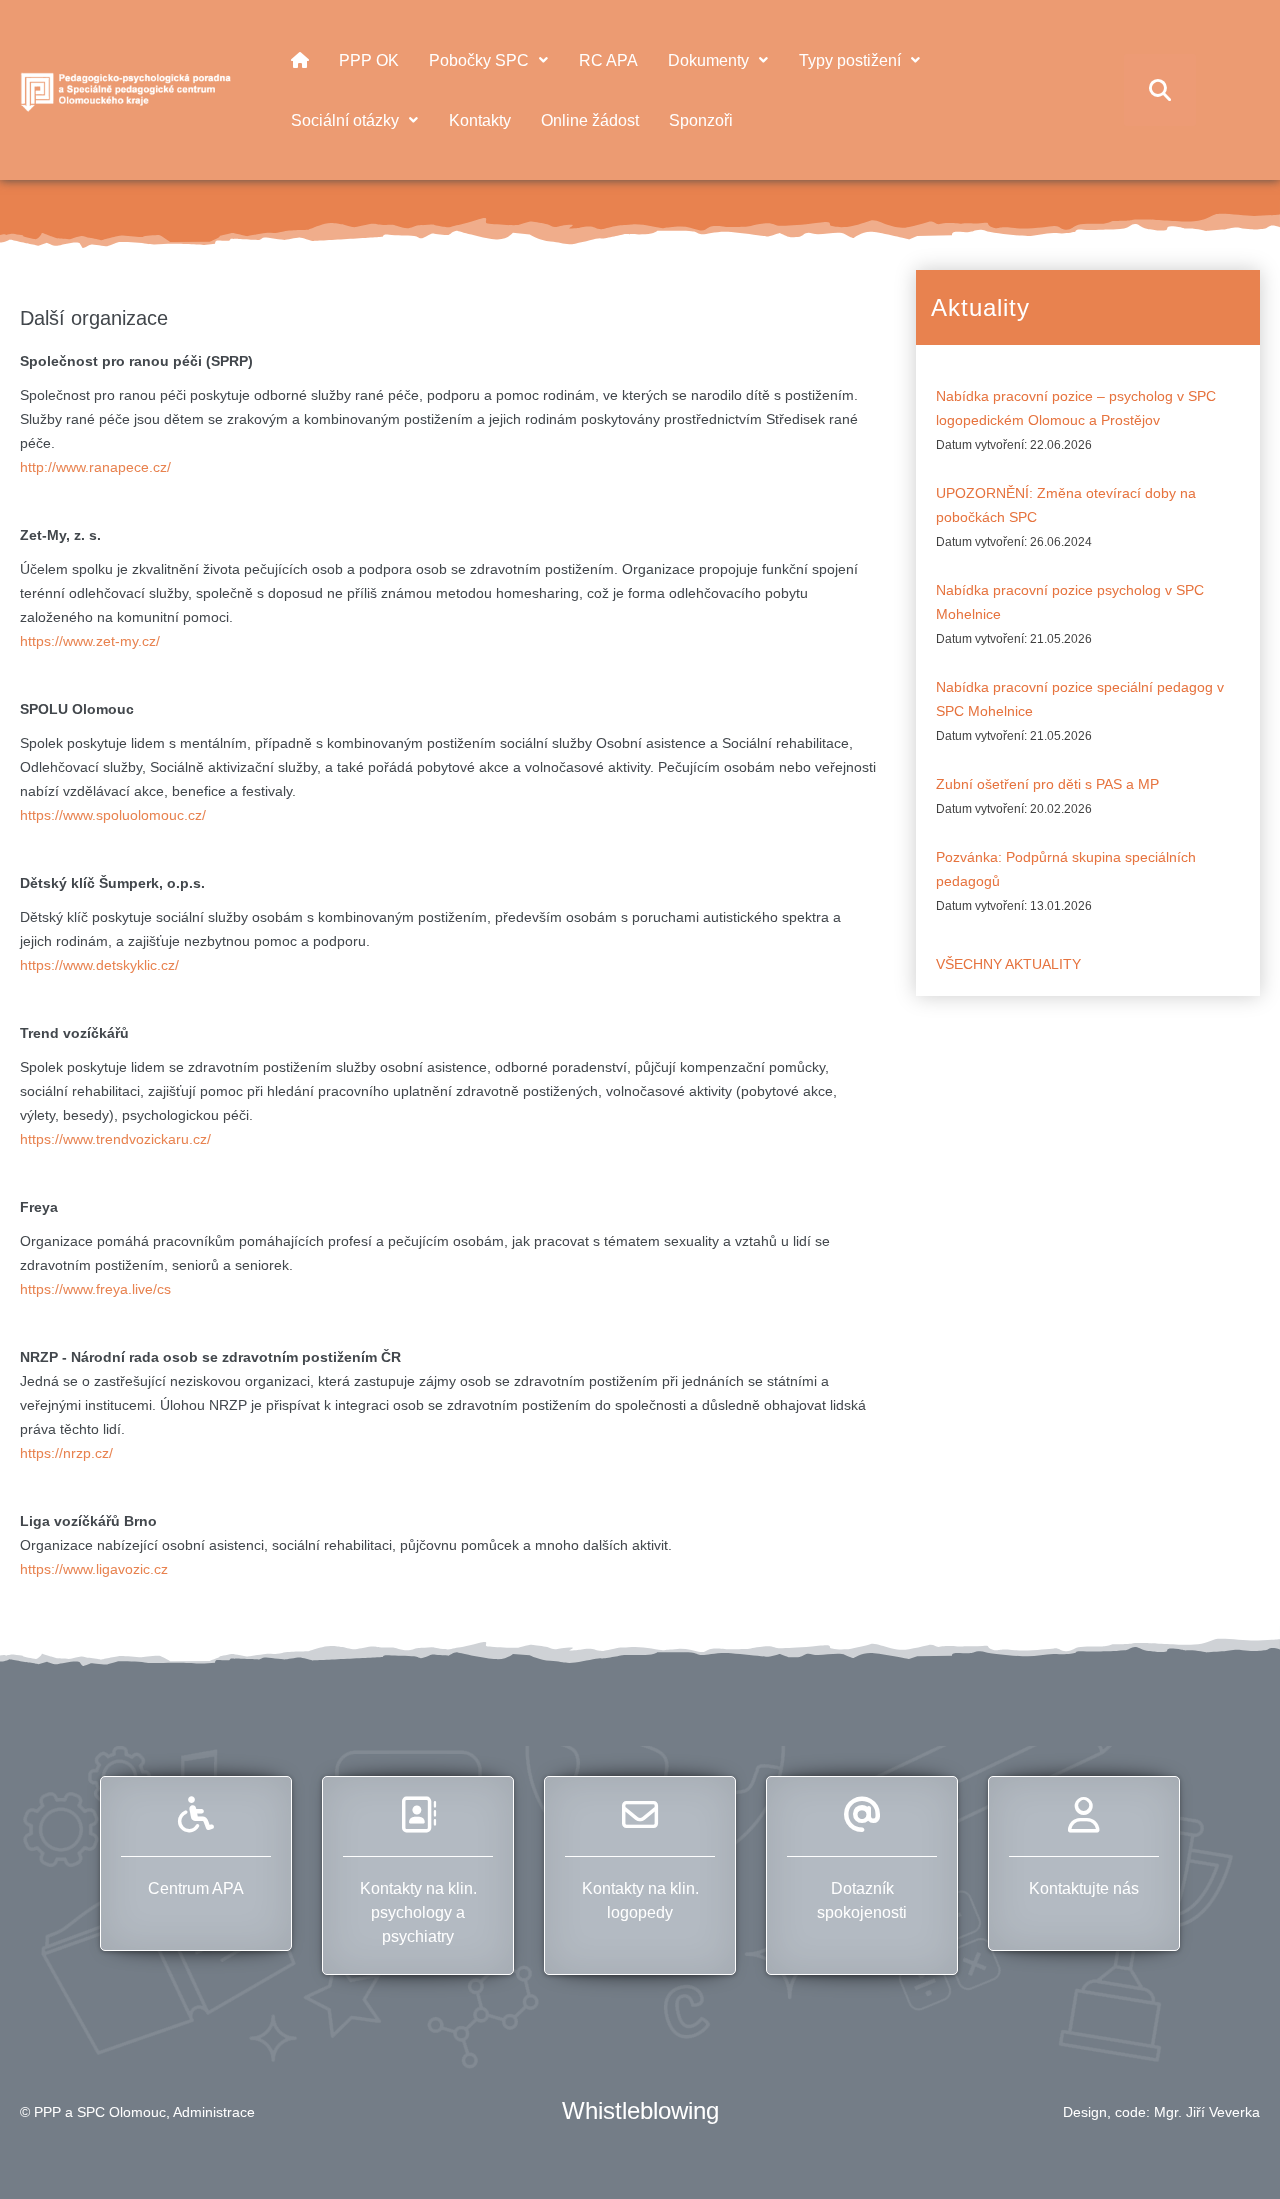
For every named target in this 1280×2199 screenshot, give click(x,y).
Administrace (214, 2112)
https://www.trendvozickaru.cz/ (115, 1139)
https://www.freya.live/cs (95, 1289)
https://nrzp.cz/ (66, 1453)
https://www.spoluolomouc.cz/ (113, 815)
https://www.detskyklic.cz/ (99, 965)
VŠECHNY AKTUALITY (1008, 964)
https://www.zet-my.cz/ (90, 641)
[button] (1229, 2148)
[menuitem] (300, 60)
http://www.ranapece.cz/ (95, 467)
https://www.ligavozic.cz (94, 1569)
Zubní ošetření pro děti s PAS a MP (1047, 784)
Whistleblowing (640, 2110)
